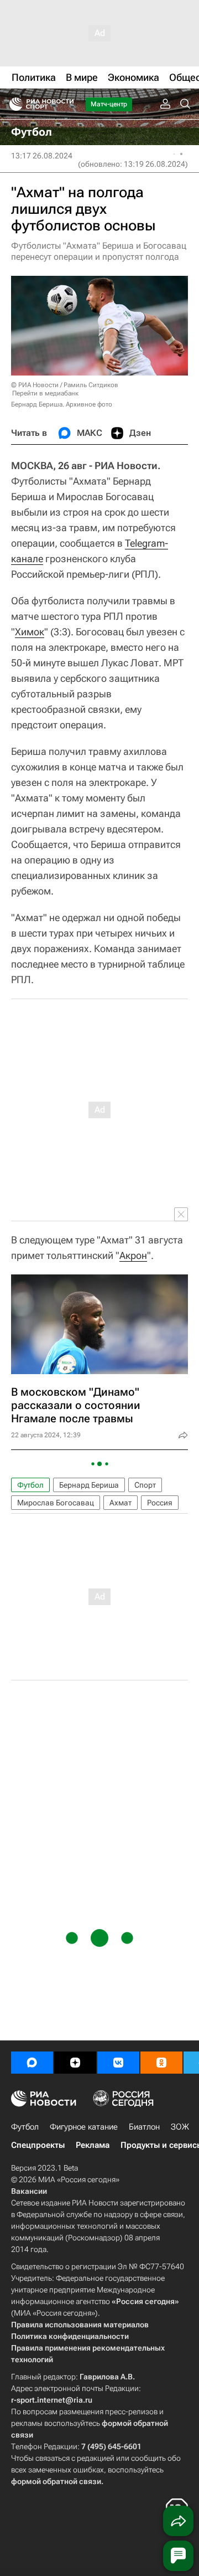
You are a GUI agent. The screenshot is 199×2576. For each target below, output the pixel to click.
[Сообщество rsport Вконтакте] (118, 2063)
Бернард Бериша (89, 1485)
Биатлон (144, 2127)
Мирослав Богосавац (56, 1503)
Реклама (93, 2145)
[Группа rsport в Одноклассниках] (161, 2063)
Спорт (145, 1485)
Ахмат (121, 1503)
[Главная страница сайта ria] (12, 104)
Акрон (133, 1255)
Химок (30, 632)
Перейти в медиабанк (45, 393)
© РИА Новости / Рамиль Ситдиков (65, 385)
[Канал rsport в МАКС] (32, 2063)
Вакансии (29, 2191)
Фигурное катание (84, 2127)
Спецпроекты (38, 2145)
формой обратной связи (56, 2481)
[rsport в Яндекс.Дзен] (75, 2063)
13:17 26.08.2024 (42, 156)
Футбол (30, 1485)
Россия (160, 1503)
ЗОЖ (180, 2127)
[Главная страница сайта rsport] (66, 104)
